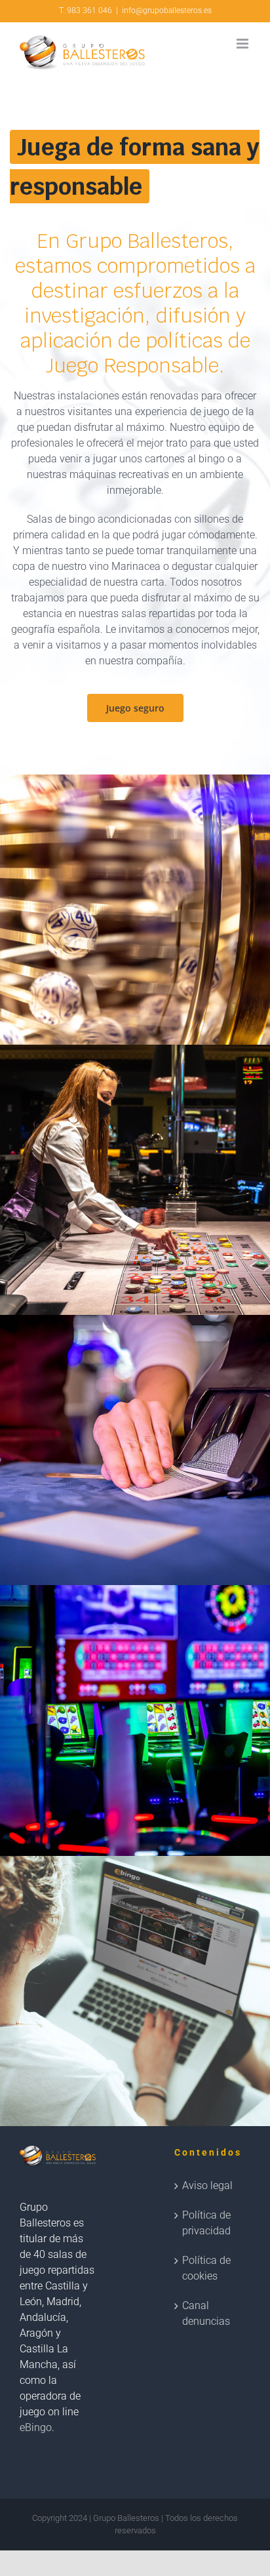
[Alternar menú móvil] (243, 44)
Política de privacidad (206, 2223)
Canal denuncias (206, 2313)
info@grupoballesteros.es (167, 10)
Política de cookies (206, 2268)
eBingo (36, 2427)
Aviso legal (207, 2185)
